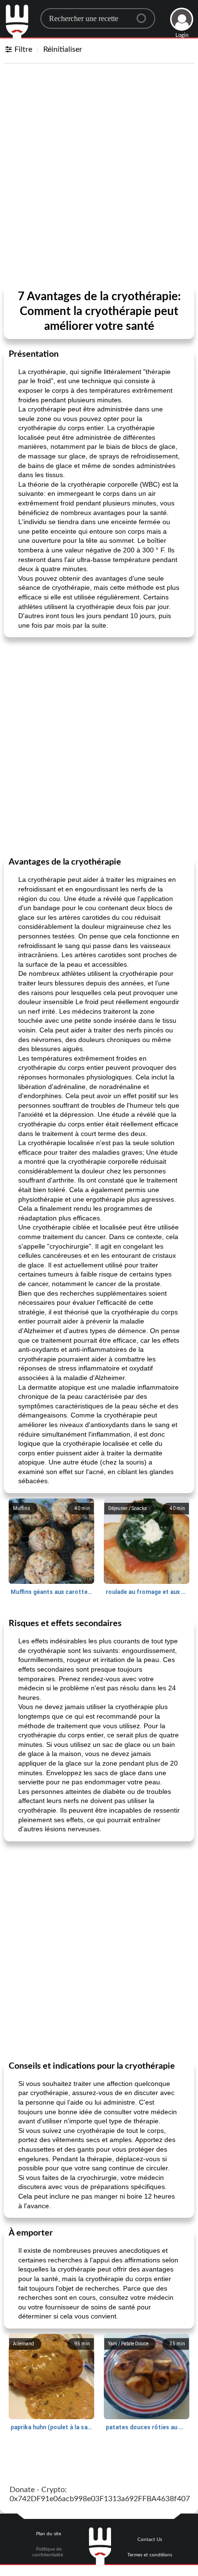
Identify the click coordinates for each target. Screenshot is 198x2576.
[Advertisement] (99, 176)
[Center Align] (145, 14)
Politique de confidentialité (48, 2552)
